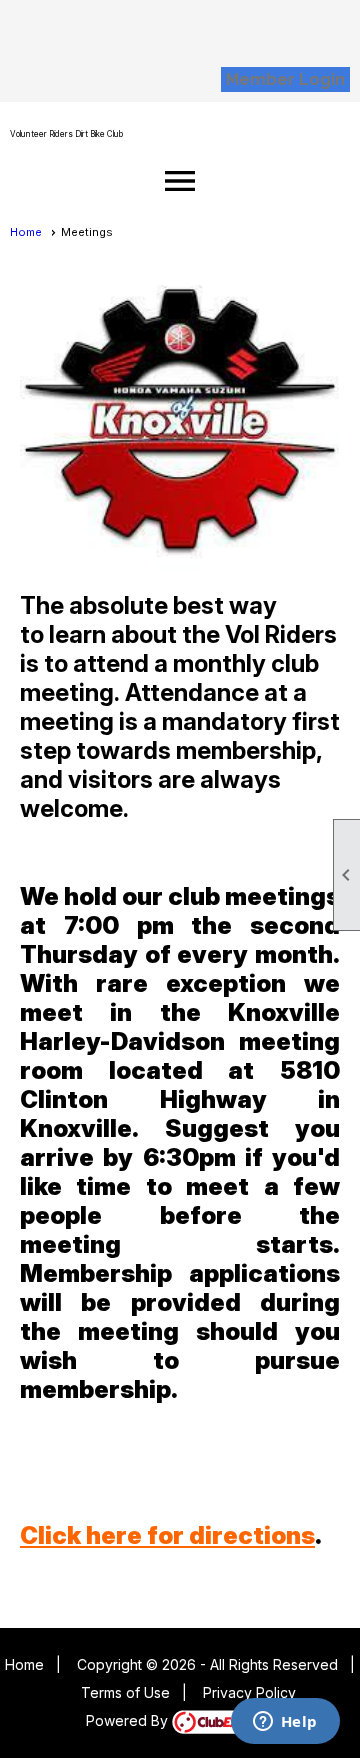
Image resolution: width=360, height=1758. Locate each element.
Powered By (129, 1720)
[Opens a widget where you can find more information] (285, 1723)
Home (26, 232)
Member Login (285, 79)
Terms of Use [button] (125, 1692)
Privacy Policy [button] (249, 1692)
